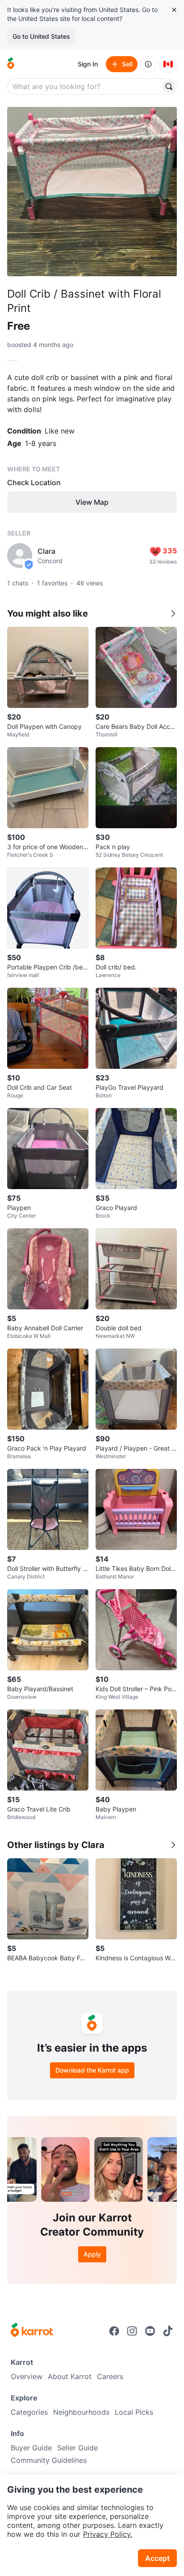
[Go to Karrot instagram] (132, 2331)
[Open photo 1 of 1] (92, 192)
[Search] (169, 86)
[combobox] (85, 86)
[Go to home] (11, 64)
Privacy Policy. (108, 2534)
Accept (157, 2558)
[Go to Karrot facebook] (114, 2331)
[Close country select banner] (174, 10)
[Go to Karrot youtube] (150, 2331)
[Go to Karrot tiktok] (168, 2331)
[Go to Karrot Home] (32, 2331)
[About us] (148, 64)
